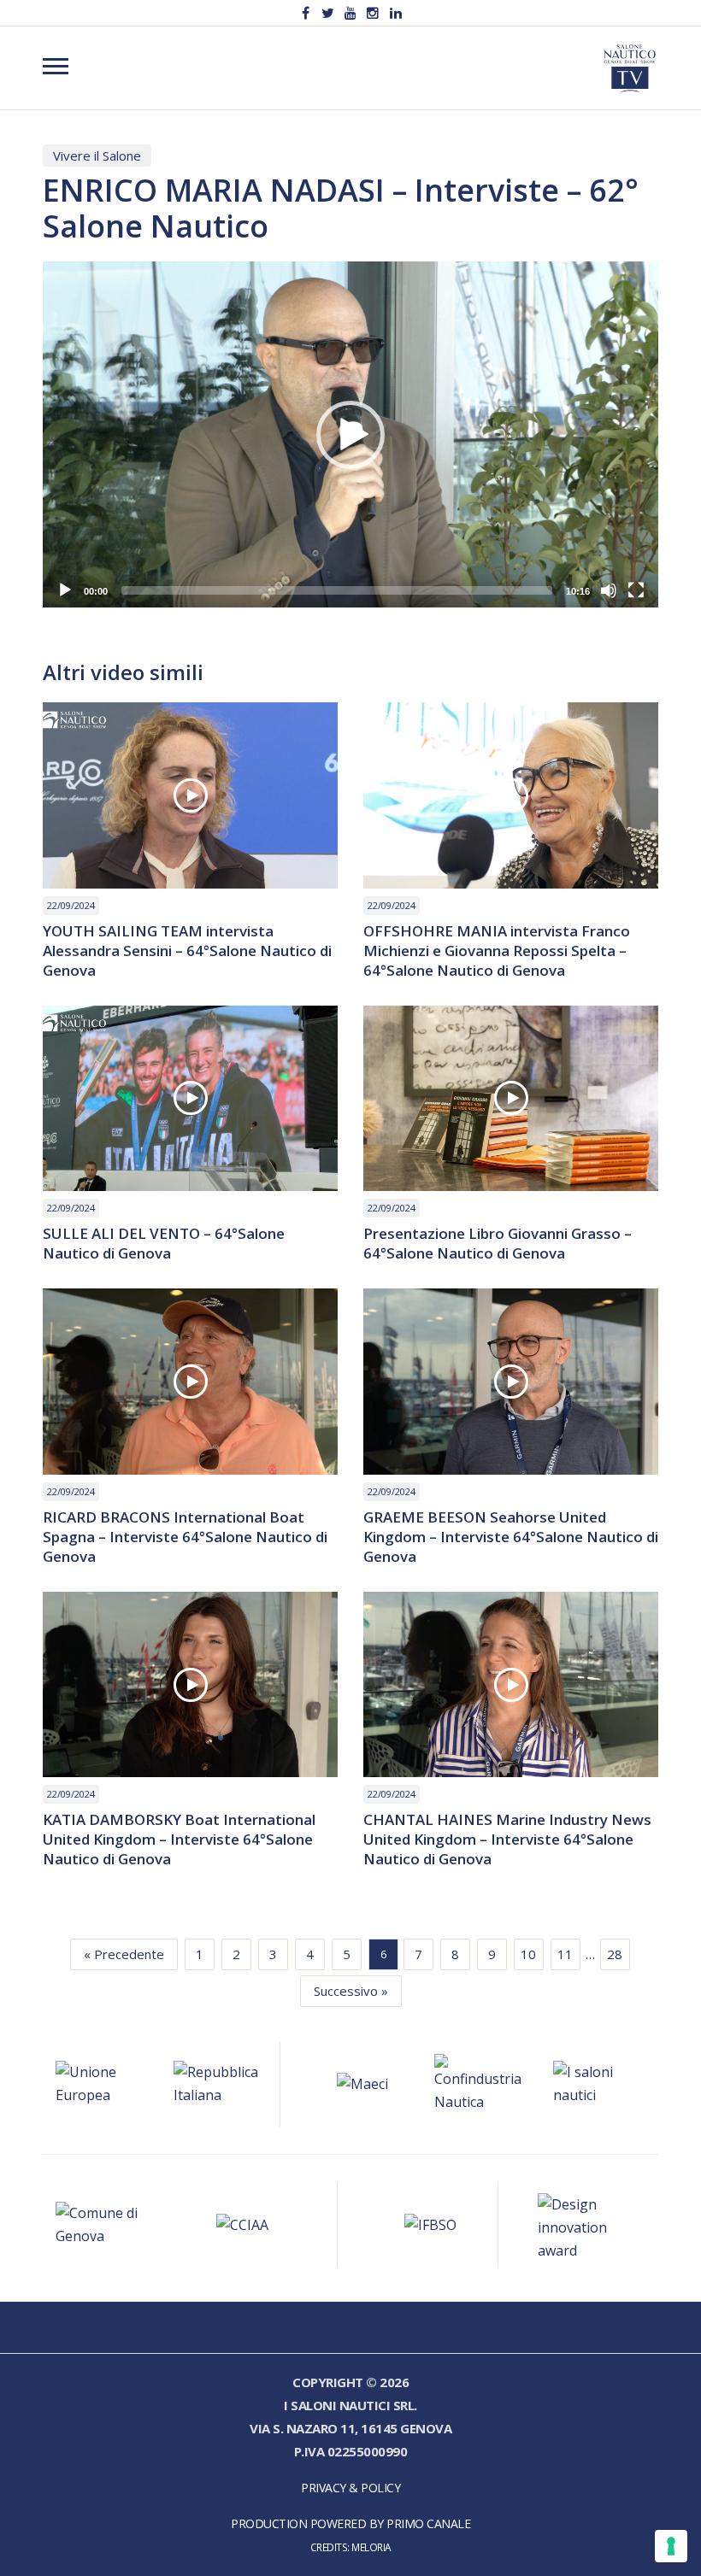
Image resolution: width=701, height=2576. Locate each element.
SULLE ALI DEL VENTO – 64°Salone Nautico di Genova (164, 1243)
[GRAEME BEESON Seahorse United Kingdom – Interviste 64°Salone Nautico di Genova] (511, 1382)
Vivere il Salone (97, 155)
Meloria (371, 2547)
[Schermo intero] (636, 590)
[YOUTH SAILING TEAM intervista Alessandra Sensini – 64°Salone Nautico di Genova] (190, 795)
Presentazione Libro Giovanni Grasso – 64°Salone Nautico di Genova (498, 1243)
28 (615, 1954)
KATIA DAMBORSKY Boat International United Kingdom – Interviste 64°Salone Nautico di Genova (179, 1839)
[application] (350, 434)
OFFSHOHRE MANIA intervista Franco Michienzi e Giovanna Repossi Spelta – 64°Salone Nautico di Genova (497, 951)
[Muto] (609, 590)
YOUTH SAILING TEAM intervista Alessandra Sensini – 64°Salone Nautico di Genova (187, 951)
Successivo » (351, 1991)
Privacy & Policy (350, 2488)
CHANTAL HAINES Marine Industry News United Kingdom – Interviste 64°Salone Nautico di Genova (507, 1839)
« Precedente (124, 1954)
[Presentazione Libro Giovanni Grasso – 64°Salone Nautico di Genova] (511, 1099)
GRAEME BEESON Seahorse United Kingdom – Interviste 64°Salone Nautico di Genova (511, 1537)
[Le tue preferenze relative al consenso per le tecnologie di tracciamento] (671, 2546)
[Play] (65, 590)
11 (565, 1954)
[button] (350, 435)
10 (528, 1954)
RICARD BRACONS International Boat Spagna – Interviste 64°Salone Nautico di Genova (185, 1537)
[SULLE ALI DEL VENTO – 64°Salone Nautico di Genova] (190, 1099)
